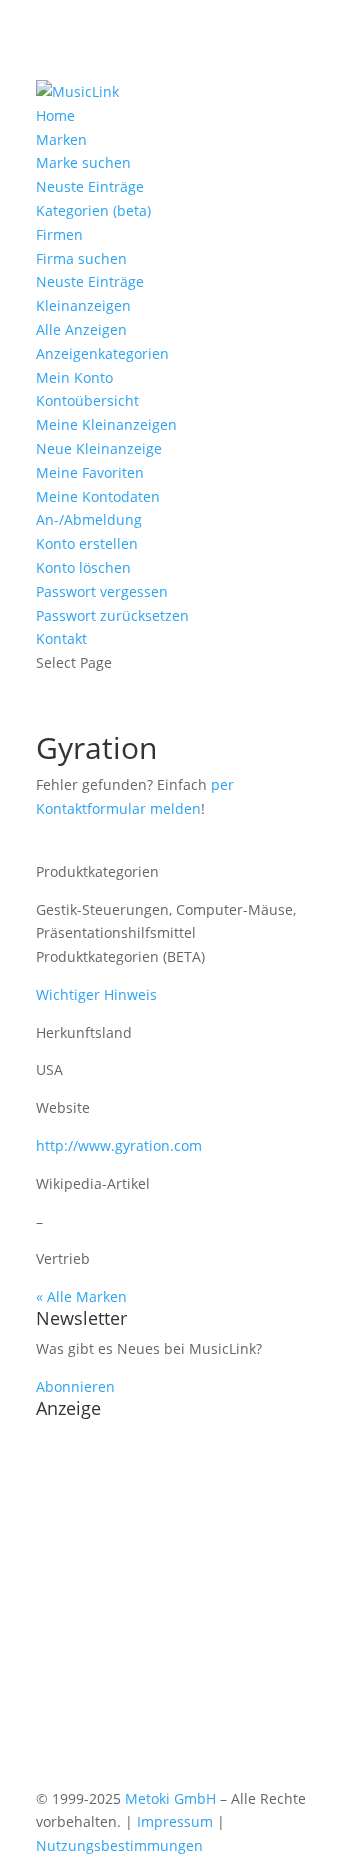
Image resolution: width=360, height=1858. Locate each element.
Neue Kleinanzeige (99, 448)
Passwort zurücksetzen (112, 615)
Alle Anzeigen (81, 329)
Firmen (59, 234)
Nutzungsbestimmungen (119, 1845)
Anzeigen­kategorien (102, 353)
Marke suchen (83, 162)
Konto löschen (83, 567)
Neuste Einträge (90, 186)
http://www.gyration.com (119, 1145)
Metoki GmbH (170, 1798)
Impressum (175, 1821)
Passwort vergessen (102, 591)
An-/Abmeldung (89, 519)
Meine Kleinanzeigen (106, 424)
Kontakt (61, 638)
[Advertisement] (180, 1607)
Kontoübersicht (87, 400)
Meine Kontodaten (98, 496)
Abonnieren (75, 1386)
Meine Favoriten (90, 472)
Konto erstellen (87, 543)
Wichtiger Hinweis (96, 994)
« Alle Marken (81, 1296)
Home (55, 115)
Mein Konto (74, 377)
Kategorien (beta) (93, 210)
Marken (61, 139)
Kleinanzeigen (83, 305)
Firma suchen (81, 258)
